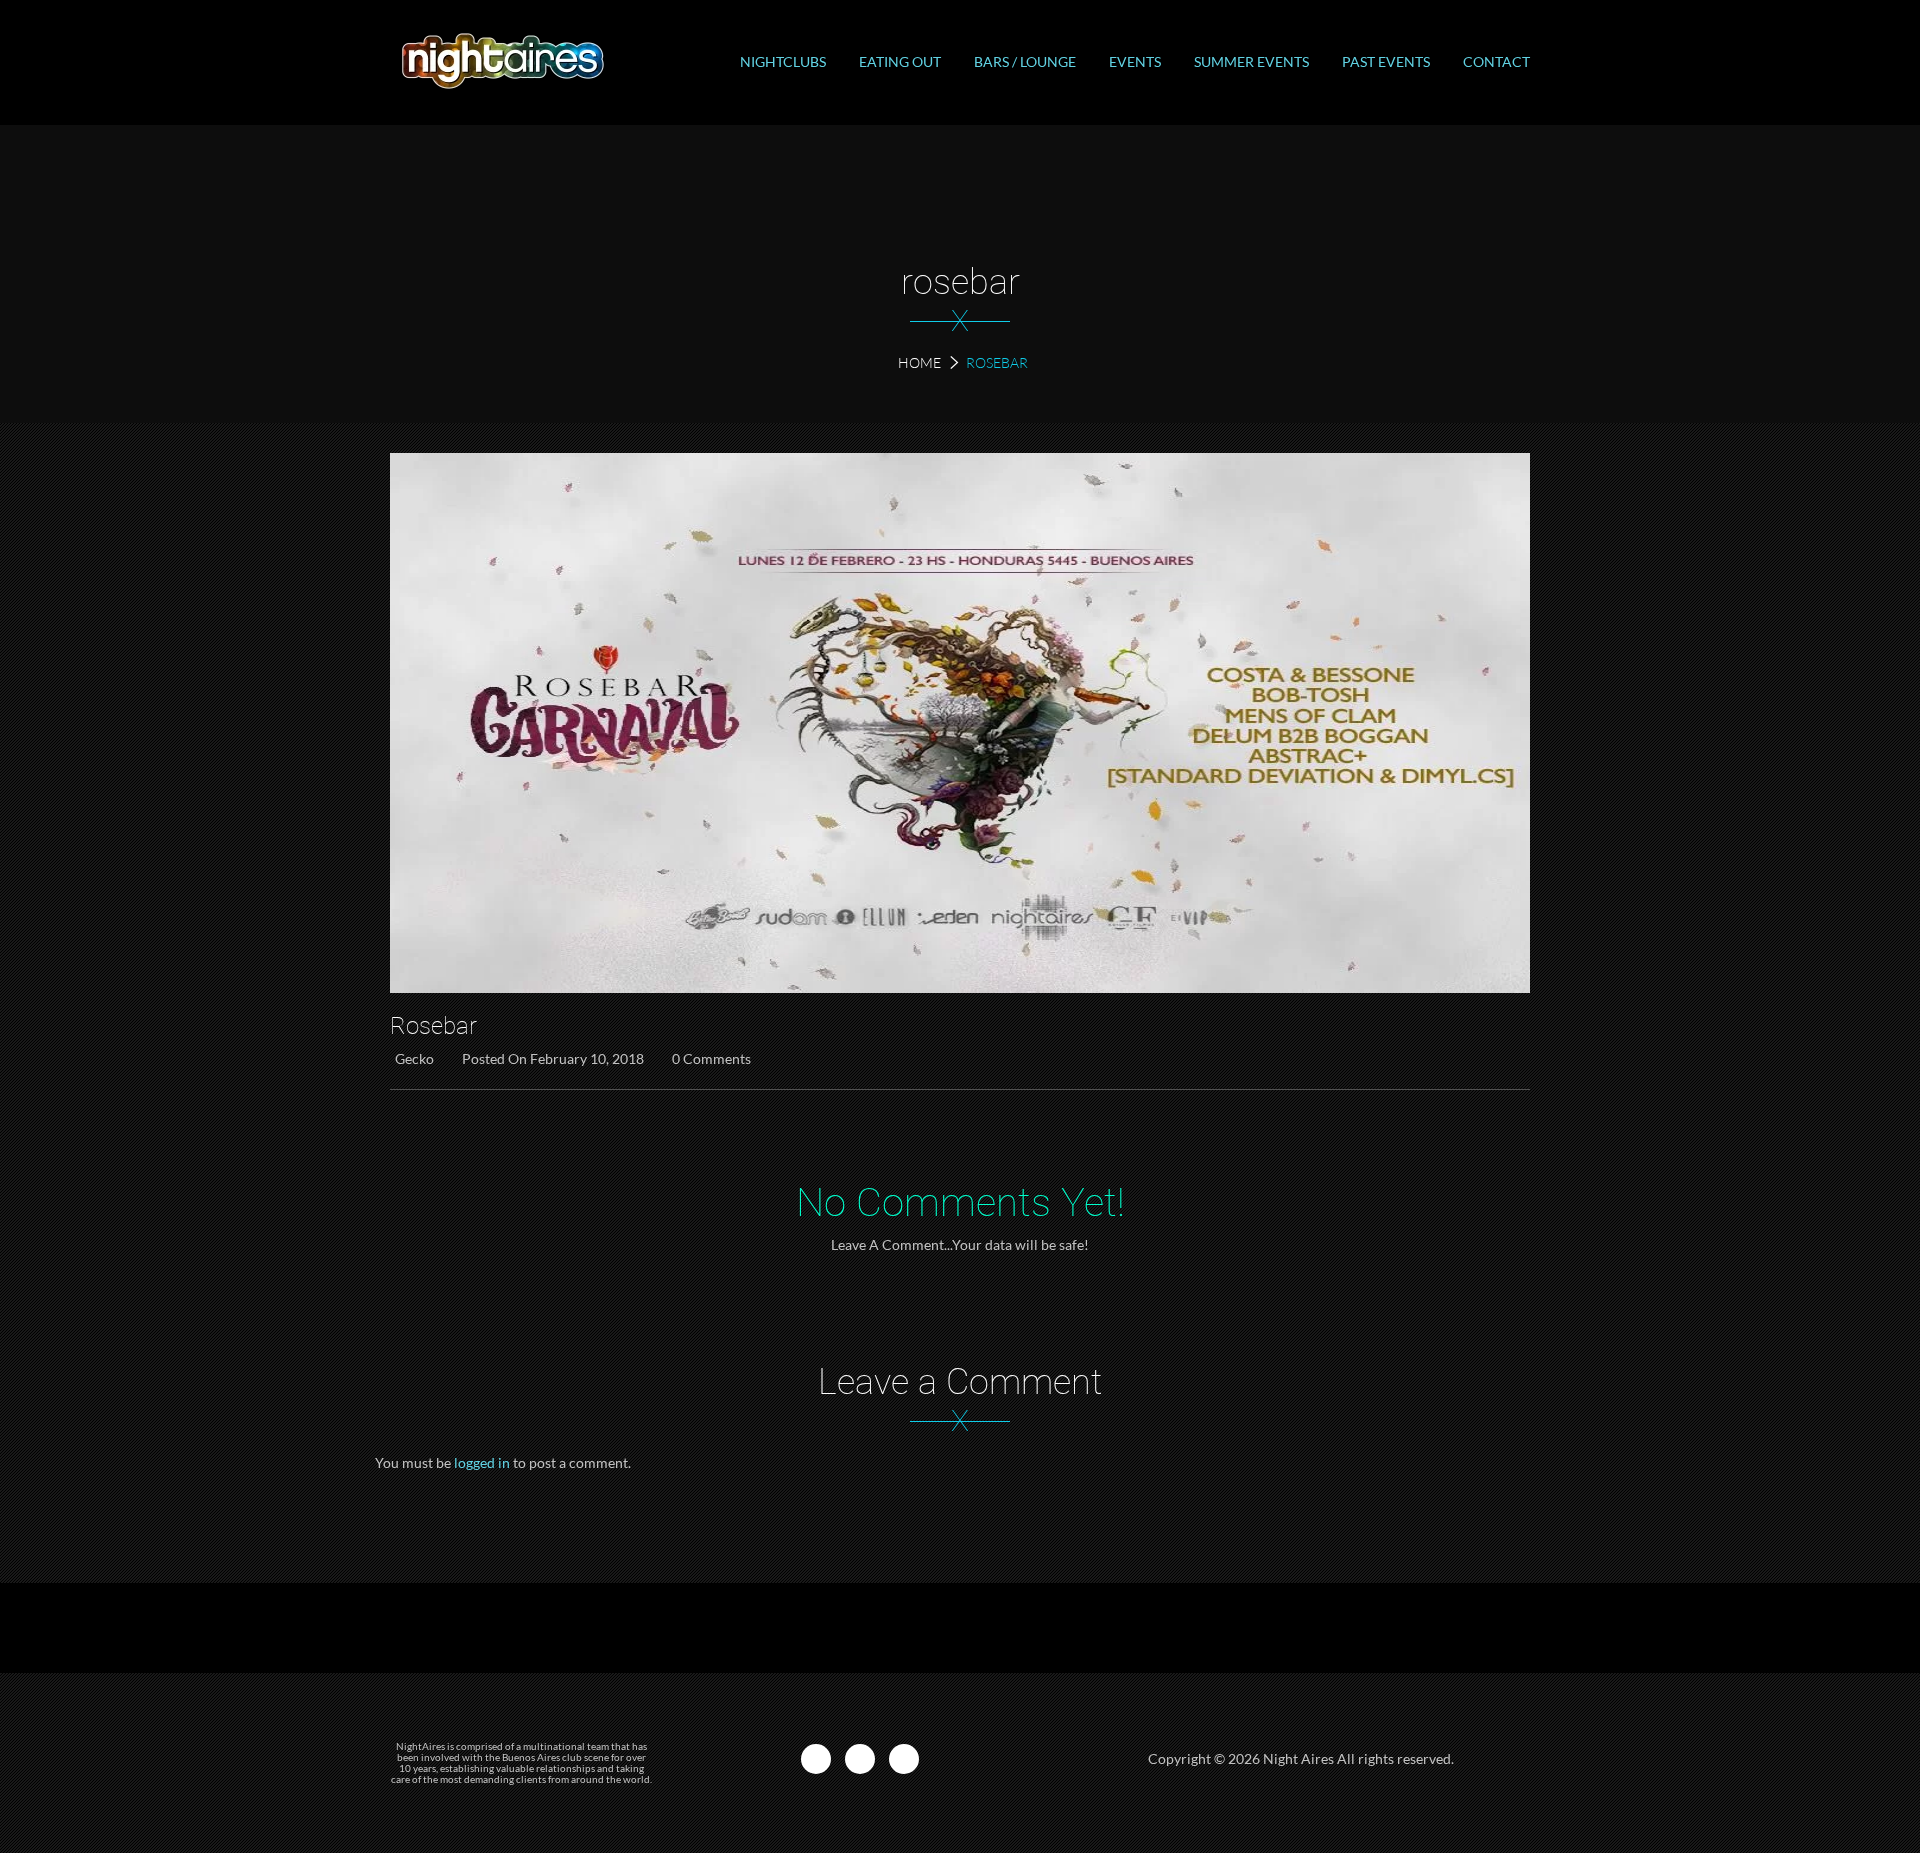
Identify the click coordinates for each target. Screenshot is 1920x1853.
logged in (482, 1462)
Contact (1496, 61)
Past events (1386, 61)
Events (1135, 61)
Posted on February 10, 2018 (553, 1058)
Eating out (900, 61)
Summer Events (1251, 61)
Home (919, 362)
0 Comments (711, 1058)
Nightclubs (783, 61)
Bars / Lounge (1025, 61)
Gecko (414, 1058)
